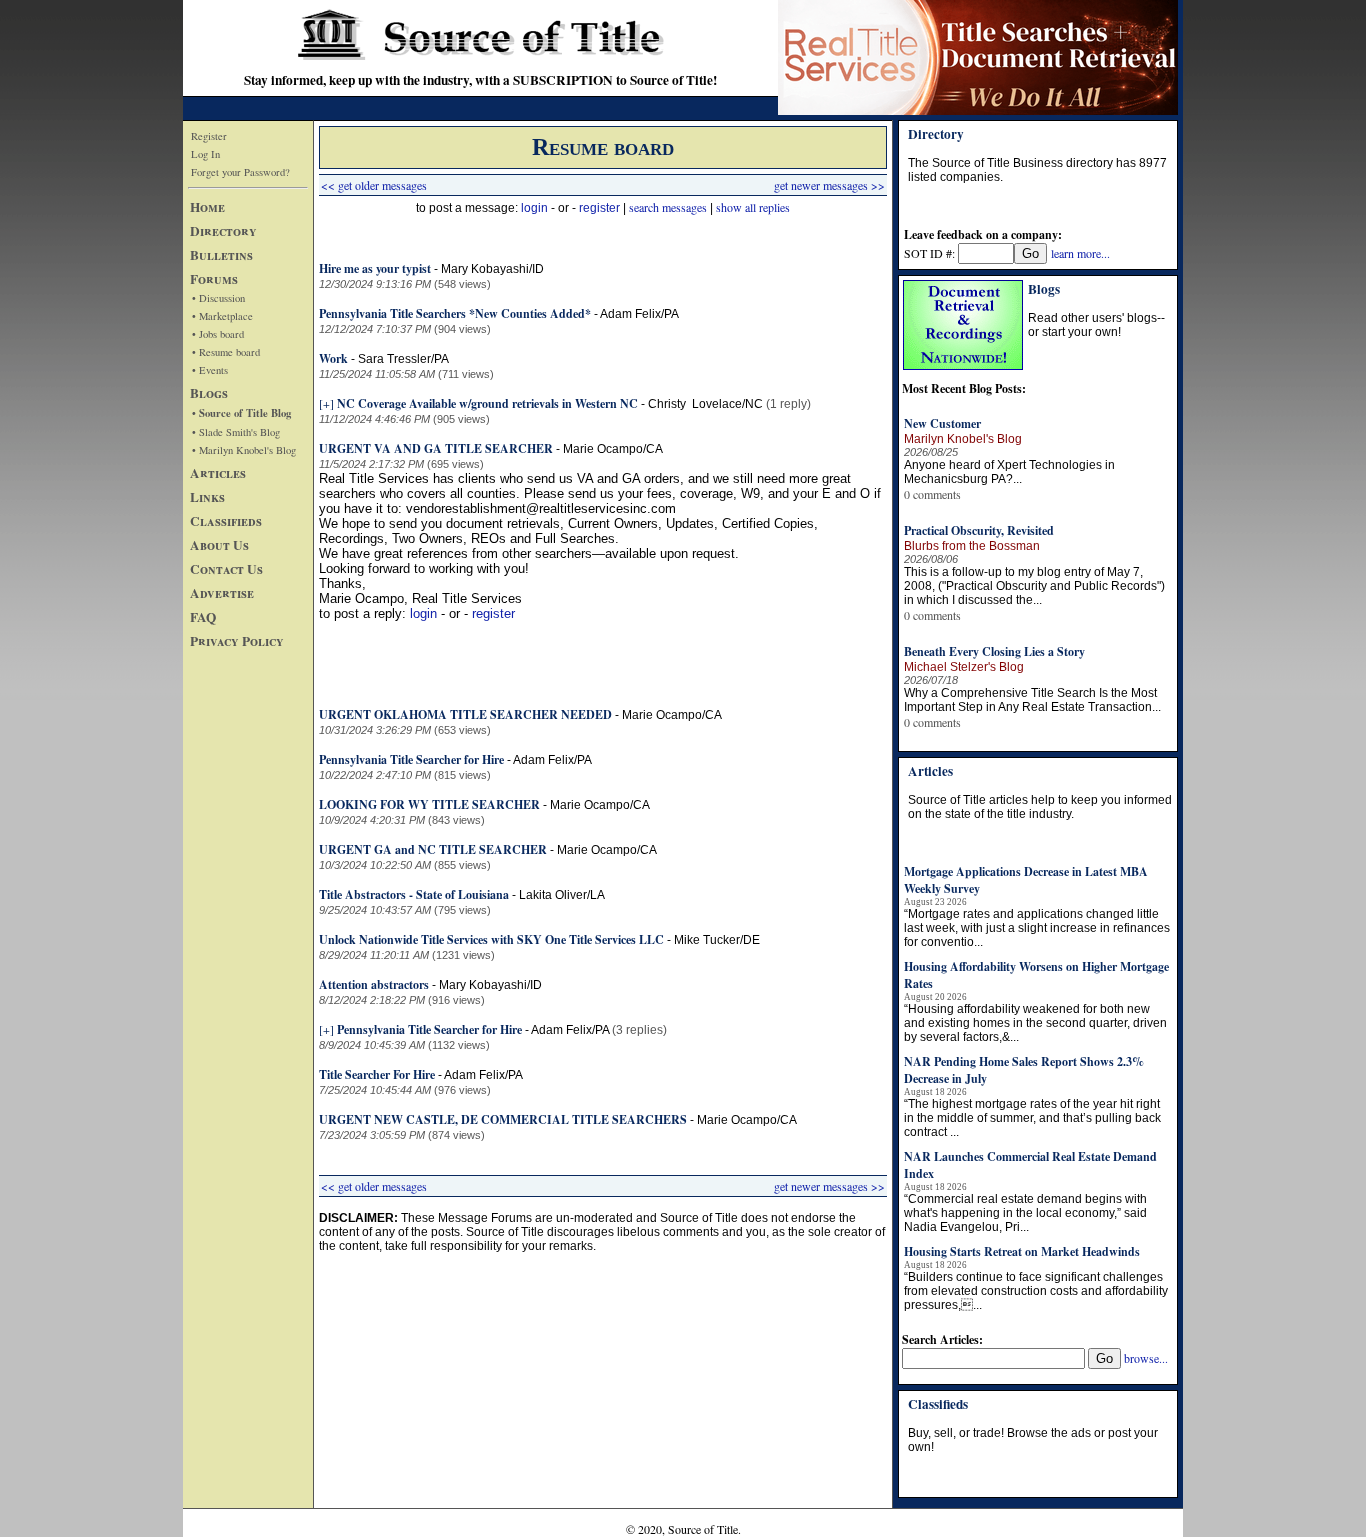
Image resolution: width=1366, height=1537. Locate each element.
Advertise (222, 593)
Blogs (209, 393)
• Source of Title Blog (241, 413)
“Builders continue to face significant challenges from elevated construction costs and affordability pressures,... (1036, 1291)
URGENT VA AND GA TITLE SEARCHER (437, 448)
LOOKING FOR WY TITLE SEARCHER (429, 804)
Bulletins (221, 255)
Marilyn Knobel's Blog (963, 439)
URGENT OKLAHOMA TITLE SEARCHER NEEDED (467, 714)
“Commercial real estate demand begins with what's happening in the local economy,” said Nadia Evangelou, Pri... (1025, 1213)
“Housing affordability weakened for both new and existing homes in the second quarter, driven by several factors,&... (1035, 1023)
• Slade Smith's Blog (236, 432)
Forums (214, 279)
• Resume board (226, 352)
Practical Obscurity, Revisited (979, 530)
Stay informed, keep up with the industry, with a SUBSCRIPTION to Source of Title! (480, 80)
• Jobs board (218, 334)
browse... (1146, 1358)
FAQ (203, 617)
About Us (219, 545)
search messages (668, 207)
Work (333, 358)
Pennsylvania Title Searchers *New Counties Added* (455, 313)
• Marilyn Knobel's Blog (244, 450)
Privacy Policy (237, 641)
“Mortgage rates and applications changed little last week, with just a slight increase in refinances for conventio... (1037, 928)
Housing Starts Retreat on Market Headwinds (1022, 1251)
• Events (210, 370)
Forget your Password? (240, 172)
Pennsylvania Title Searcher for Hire (411, 759)
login (534, 208)
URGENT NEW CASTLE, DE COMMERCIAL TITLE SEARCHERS (503, 1119)
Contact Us (226, 569)
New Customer (942, 423)
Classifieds (226, 521)
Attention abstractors (374, 984)
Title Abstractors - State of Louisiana (414, 894)
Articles (218, 473)
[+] (326, 403)
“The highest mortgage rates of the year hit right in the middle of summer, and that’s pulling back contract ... (1032, 1118)
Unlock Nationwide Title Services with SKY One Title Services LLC (491, 939)
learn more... (1080, 253)
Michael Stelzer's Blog (964, 667)
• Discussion (218, 298)
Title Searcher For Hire (377, 1074)
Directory (223, 231)
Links (207, 497)
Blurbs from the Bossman (972, 546)
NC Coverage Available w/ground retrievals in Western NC (487, 403)
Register (209, 136)
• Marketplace (222, 316)
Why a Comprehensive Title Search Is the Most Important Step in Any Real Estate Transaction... (1032, 700)
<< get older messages (374, 185)
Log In (205, 154)
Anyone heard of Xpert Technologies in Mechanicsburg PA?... (1009, 472)
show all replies (753, 207)
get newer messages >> (829, 185)
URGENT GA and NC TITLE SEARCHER (434, 849)
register (599, 208)
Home (207, 207)
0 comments (932, 494)
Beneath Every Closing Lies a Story (994, 651)
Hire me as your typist (375, 268)
